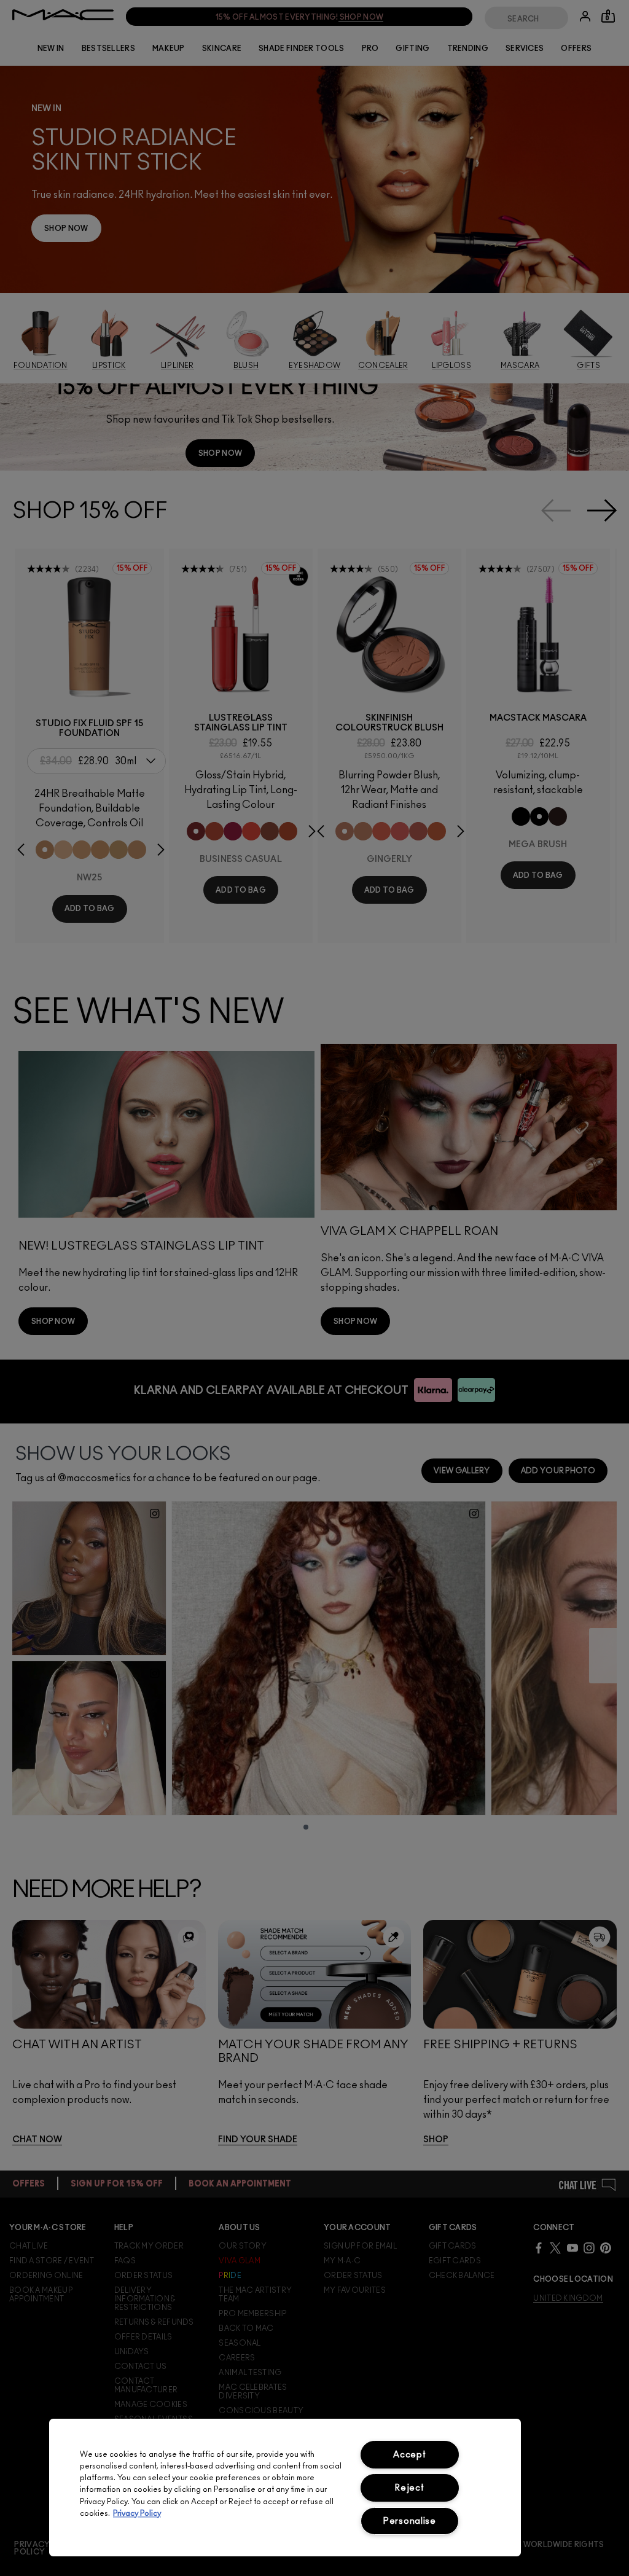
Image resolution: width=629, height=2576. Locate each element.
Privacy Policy (137, 2514)
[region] (285, 2488)
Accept (409, 2455)
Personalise (410, 2521)
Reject (409, 2488)
